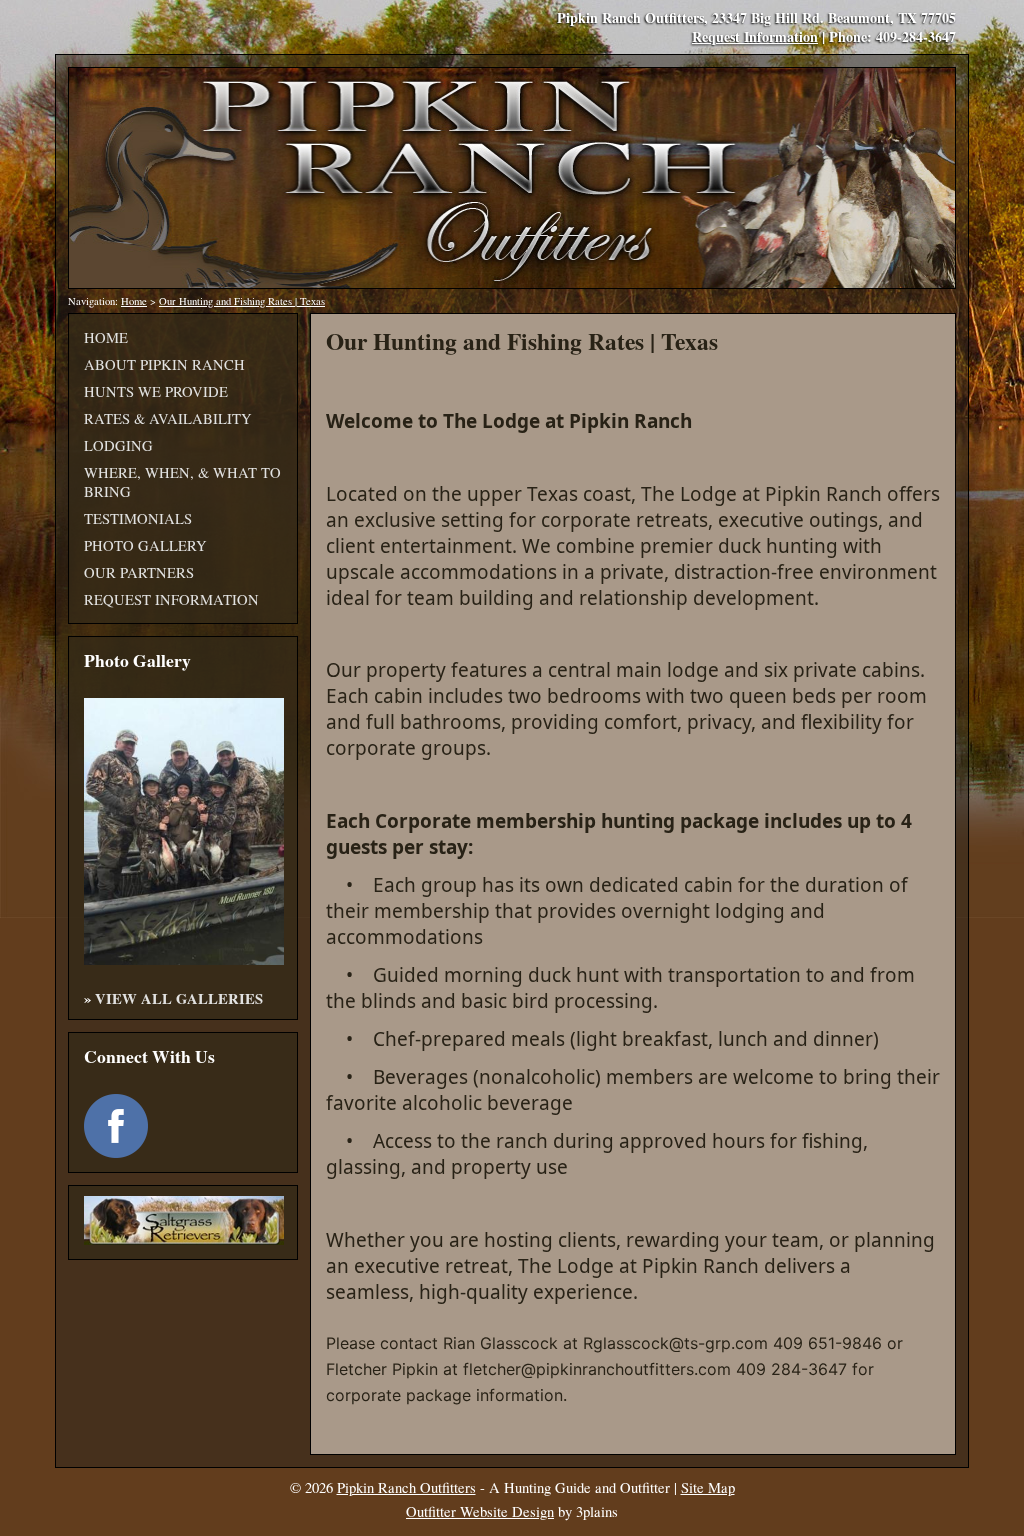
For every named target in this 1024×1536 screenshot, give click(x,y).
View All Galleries (179, 998)
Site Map (708, 1487)
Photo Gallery (145, 545)
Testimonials (138, 518)
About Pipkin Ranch (164, 364)
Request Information (755, 36)
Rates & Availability (168, 418)
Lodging (118, 445)
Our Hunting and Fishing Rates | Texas (242, 301)
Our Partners (139, 572)
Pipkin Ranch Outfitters (406, 1487)
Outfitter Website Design (480, 1511)
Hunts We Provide (156, 391)
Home (134, 301)
